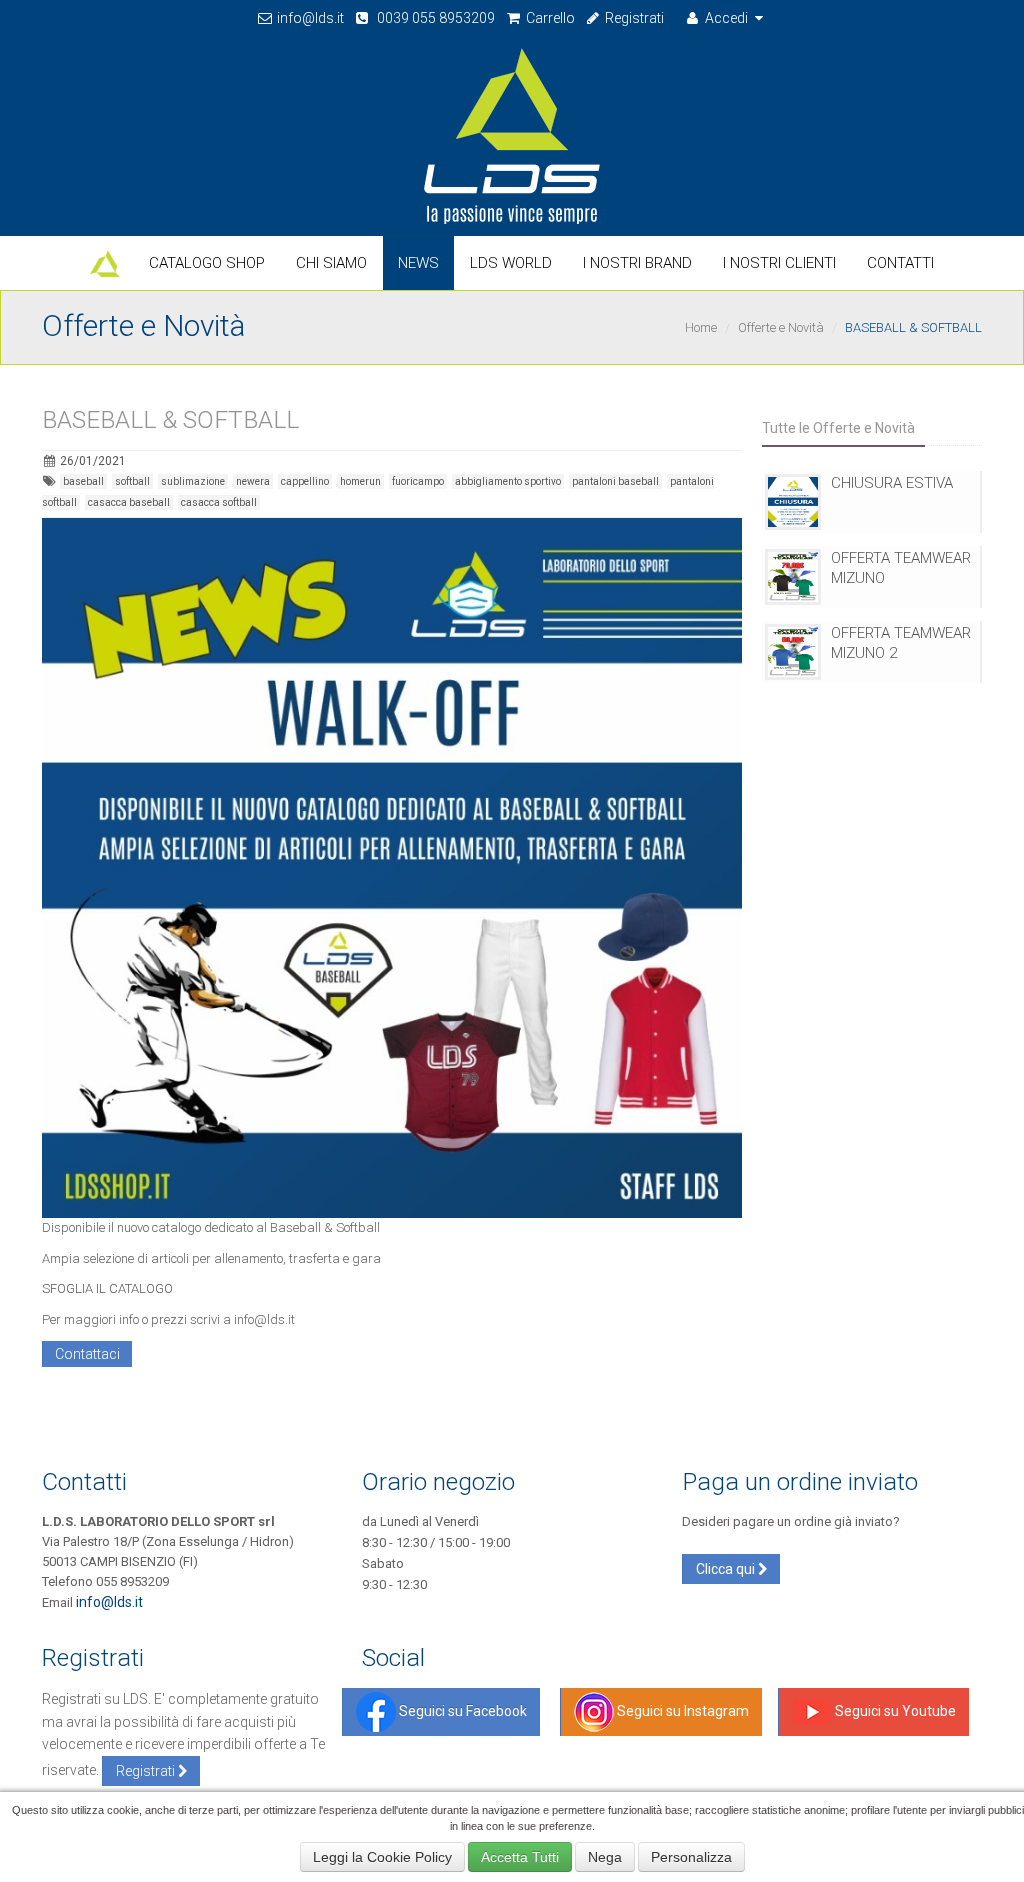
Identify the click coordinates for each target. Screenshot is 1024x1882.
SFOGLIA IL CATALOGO (107, 1288)
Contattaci (87, 1354)
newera (253, 481)
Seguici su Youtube (894, 1711)
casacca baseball (129, 502)
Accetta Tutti (520, 1857)
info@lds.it (309, 18)
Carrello (549, 18)
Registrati (633, 18)
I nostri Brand (637, 263)
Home (701, 327)
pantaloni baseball (615, 481)
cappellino (305, 481)
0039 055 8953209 (433, 18)
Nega (605, 1857)
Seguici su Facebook (461, 1711)
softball (132, 481)
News (418, 263)
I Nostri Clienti (779, 263)
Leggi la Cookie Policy (382, 1857)
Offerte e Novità (781, 327)
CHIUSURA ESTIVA (892, 483)
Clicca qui (727, 1569)
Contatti (900, 263)
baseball (83, 481)
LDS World (511, 263)
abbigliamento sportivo (508, 481)
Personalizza (691, 1857)
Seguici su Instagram (681, 1711)
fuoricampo (418, 481)
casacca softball (219, 502)
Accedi (726, 18)
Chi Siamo (331, 263)
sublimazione (193, 481)
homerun (360, 481)
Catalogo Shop (207, 263)
